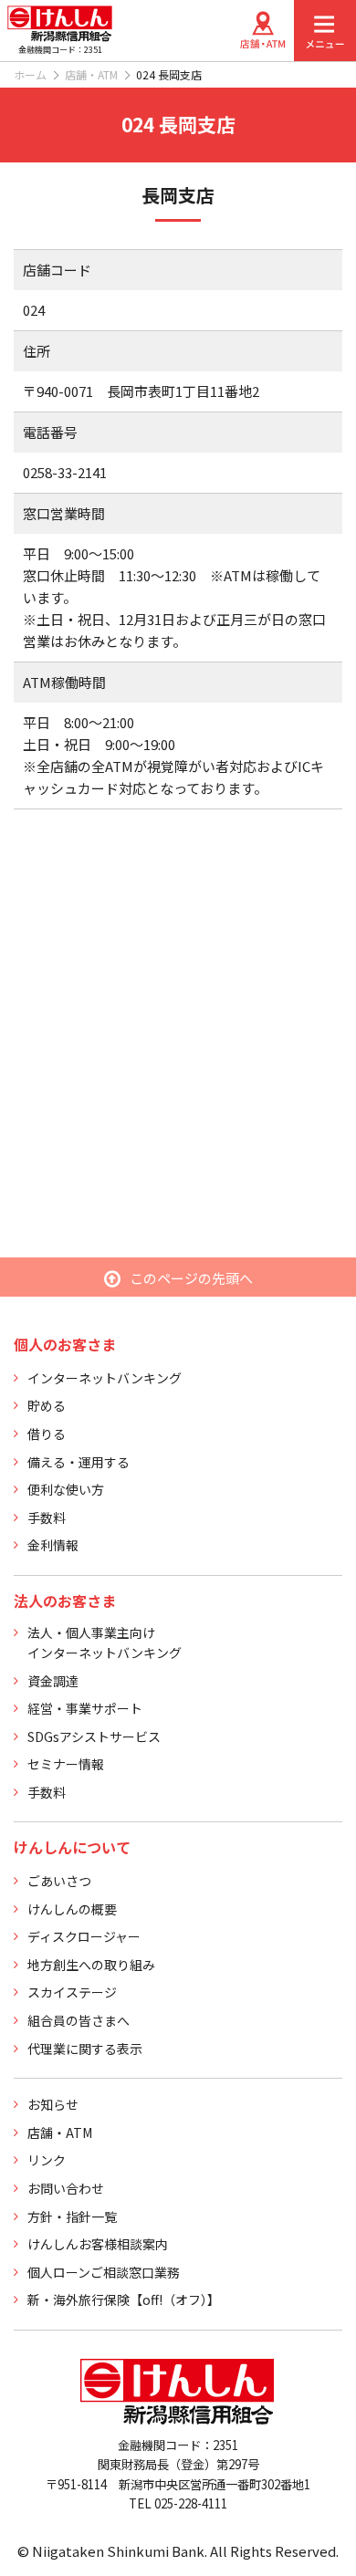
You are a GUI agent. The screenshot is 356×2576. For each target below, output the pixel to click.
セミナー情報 (66, 1764)
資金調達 (53, 1681)
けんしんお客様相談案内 (98, 2244)
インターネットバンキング (105, 1378)
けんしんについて (72, 1847)
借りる (47, 1434)
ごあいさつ (59, 1881)
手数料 (47, 1517)
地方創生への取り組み (91, 1965)
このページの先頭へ (191, 1278)
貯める (47, 1405)
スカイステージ (72, 1992)
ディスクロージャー (84, 1936)
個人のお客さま (65, 1344)
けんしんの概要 (72, 1909)
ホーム (30, 74)
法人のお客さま (65, 1601)
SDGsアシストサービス (94, 1736)
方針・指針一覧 (72, 2216)
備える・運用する (79, 1462)
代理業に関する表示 (85, 2049)
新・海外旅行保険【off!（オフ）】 (124, 2300)
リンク (47, 2160)
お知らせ (53, 2104)
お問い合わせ (66, 2188)
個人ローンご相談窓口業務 (104, 2272)
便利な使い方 (66, 1489)
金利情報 (53, 1545)
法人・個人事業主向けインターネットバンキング (105, 1643)
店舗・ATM (91, 74)
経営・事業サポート (85, 1708)
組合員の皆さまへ (79, 2020)
